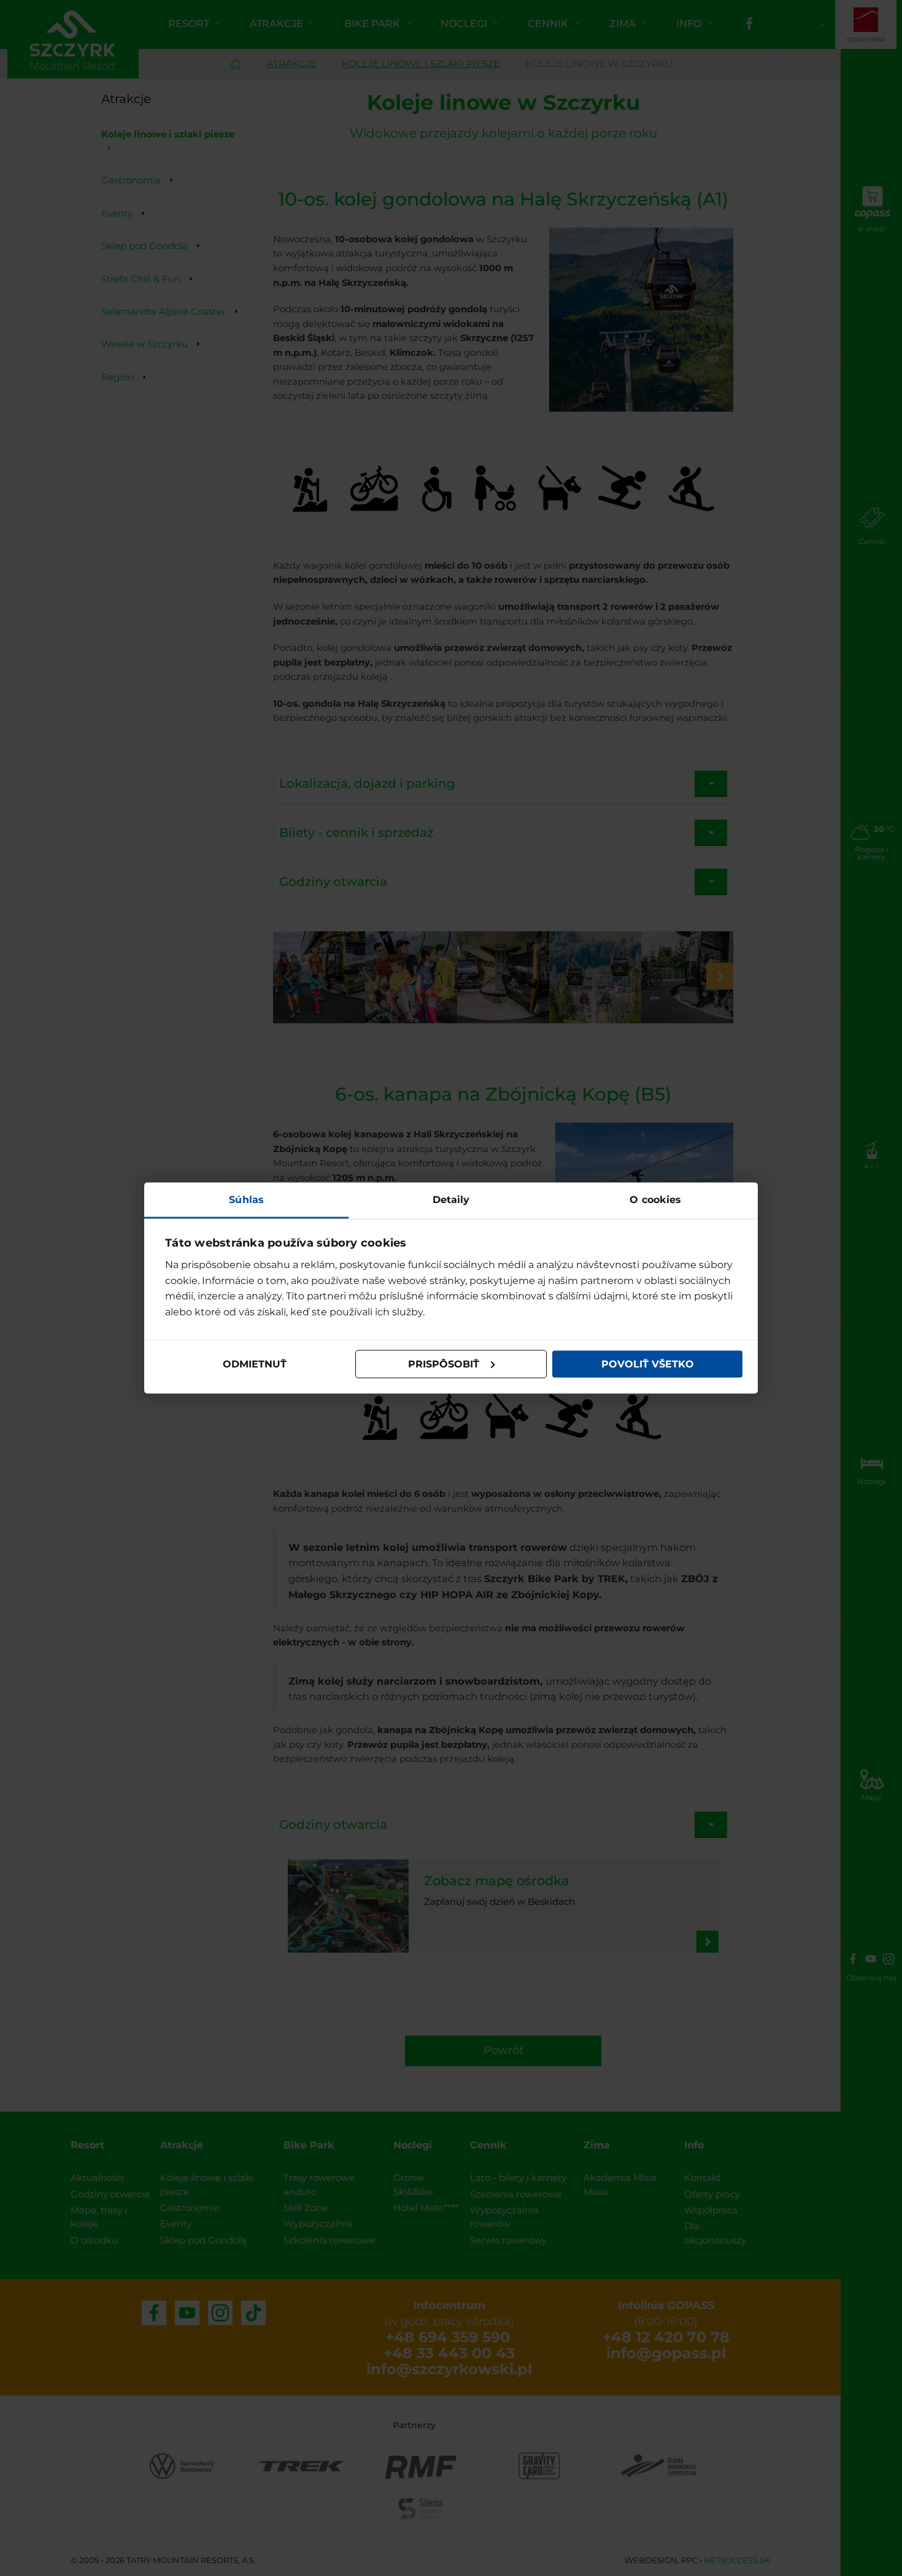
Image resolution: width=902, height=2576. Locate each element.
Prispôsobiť (444, 1364)
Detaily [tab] (451, 1199)
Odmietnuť (255, 1364)
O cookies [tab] (655, 1199)
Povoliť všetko (648, 1364)
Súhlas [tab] (246, 1199)
